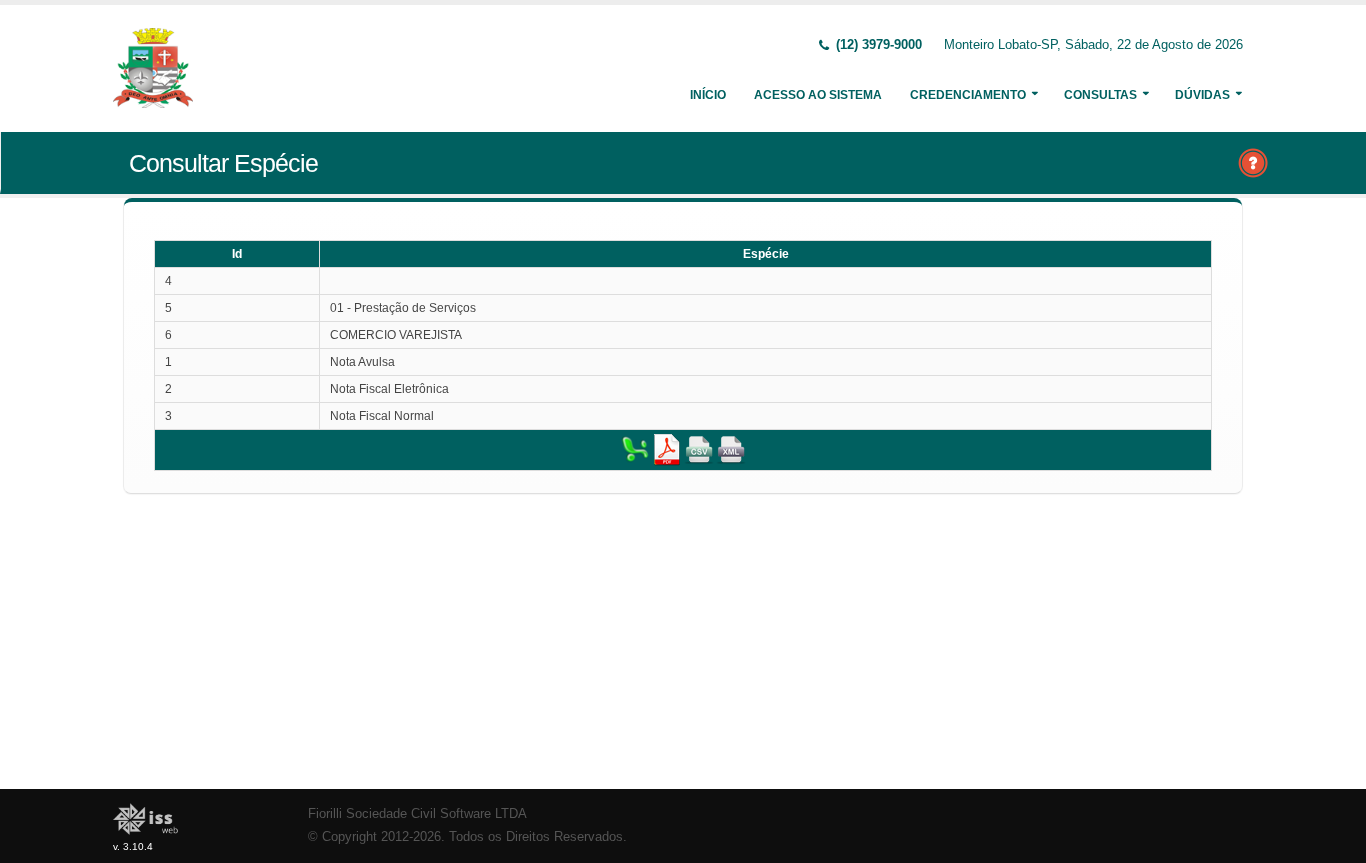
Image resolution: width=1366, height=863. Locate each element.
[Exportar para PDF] (667, 449)
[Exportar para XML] (731, 449)
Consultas (1100, 95)
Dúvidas (1202, 95)
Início (708, 95)
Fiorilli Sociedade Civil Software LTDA (417, 814)
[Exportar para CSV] (699, 449)
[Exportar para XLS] (635, 449)
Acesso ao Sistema (818, 95)
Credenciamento (968, 95)
